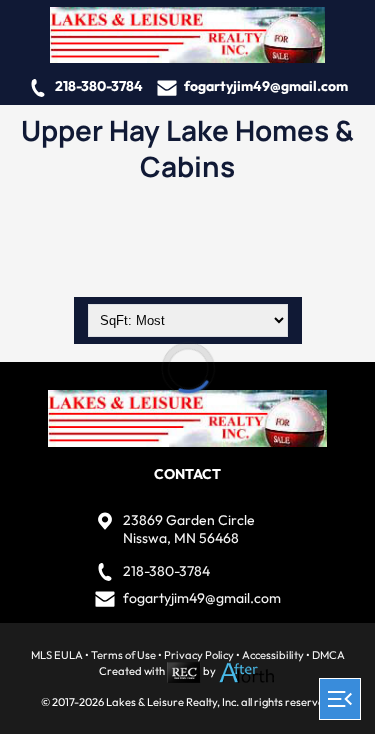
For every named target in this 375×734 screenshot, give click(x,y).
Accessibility (273, 655)
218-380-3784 (99, 86)
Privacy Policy (199, 655)
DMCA (328, 655)
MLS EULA (57, 655)
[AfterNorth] (247, 672)
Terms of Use (123, 655)
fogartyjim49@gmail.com (266, 86)
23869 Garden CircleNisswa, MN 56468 (189, 529)
